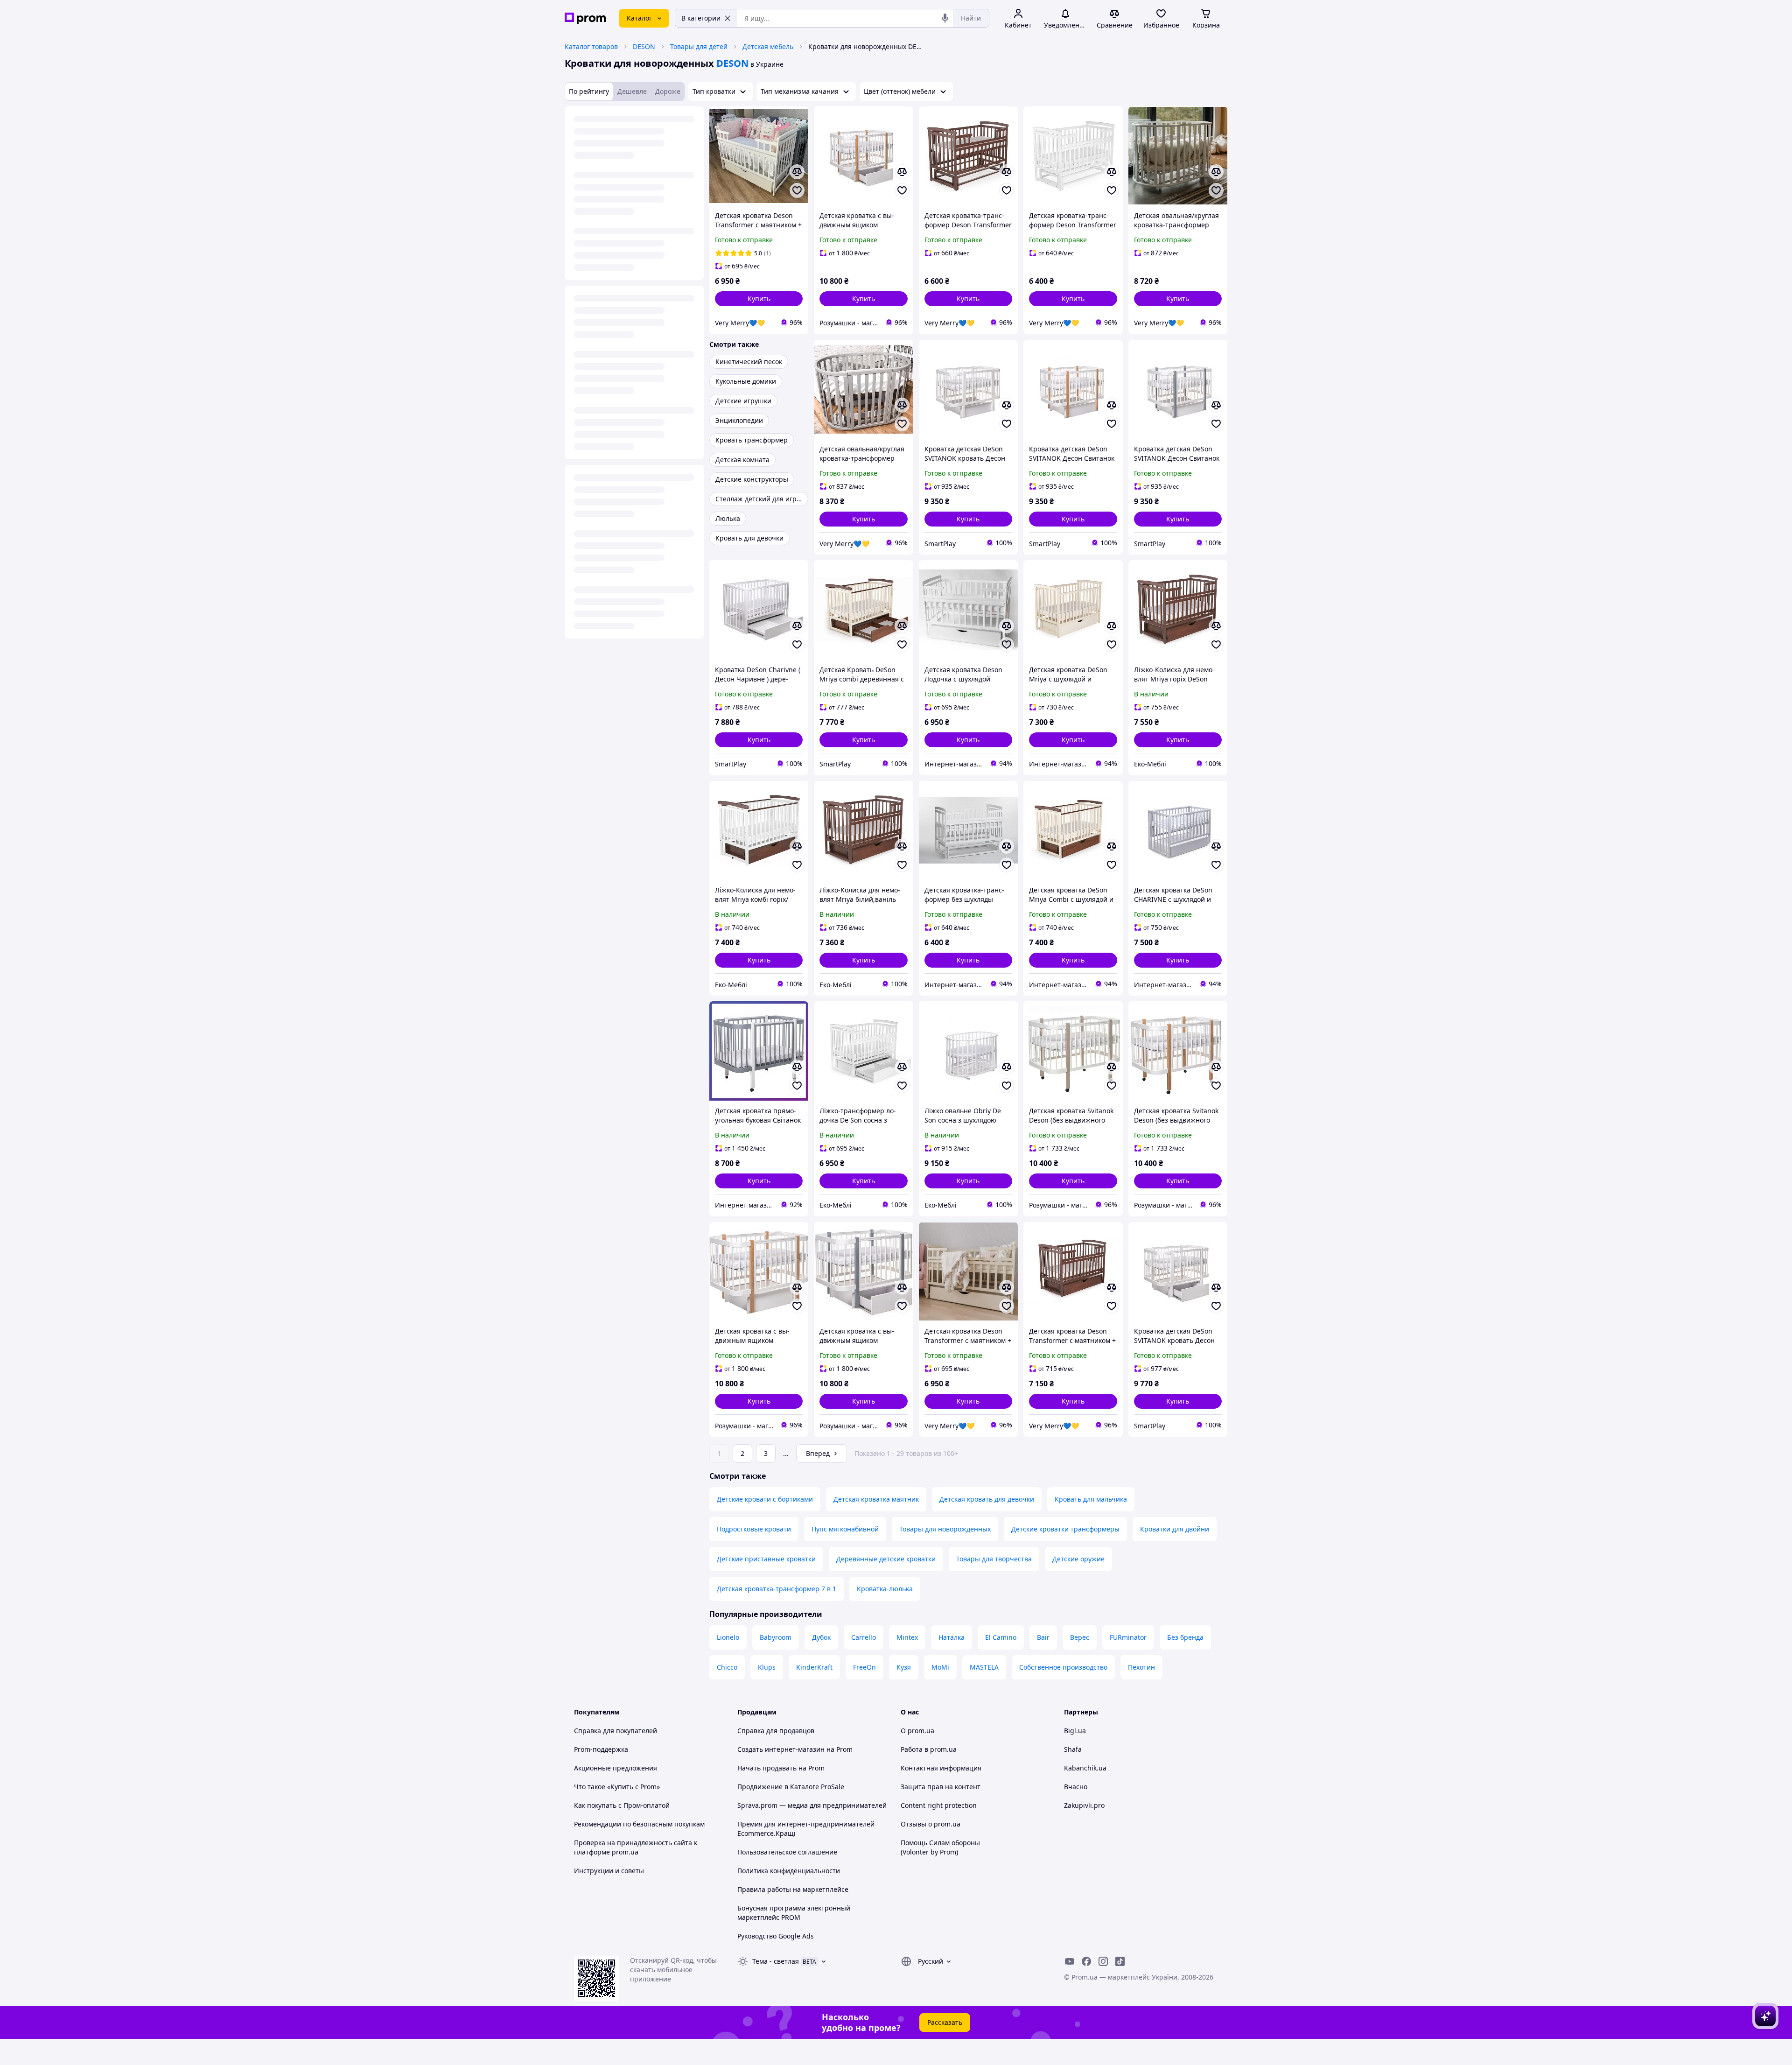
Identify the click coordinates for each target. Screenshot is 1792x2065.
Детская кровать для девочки (987, 1499)
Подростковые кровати (754, 1529)
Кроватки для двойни (1175, 1529)
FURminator (1128, 1637)
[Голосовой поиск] (945, 18)
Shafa (1073, 1749)
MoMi (940, 1667)
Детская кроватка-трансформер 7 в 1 (777, 1589)
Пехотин (1141, 1667)
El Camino (1001, 1637)
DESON (644, 46)
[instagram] (1103, 1961)
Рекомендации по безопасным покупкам (639, 1824)
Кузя (904, 1667)
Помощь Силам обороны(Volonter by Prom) (940, 1847)
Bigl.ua (1075, 1731)
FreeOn (864, 1667)
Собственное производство (1063, 1667)
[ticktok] (1120, 1961)
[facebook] (1086, 1961)
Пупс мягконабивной (845, 1529)
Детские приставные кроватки (766, 1559)
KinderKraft (814, 1667)
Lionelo (728, 1637)
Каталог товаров (591, 46)
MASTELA (984, 1667)
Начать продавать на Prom (781, 1768)
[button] (759, 299)
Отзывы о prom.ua (931, 1824)
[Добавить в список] (797, 190)
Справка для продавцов (776, 1731)
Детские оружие (1078, 1559)
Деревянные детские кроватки (886, 1559)
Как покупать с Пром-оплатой (622, 1805)
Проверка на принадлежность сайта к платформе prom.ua (636, 1847)
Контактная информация (941, 1768)
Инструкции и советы (609, 1871)
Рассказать (945, 2022)
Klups (767, 1667)
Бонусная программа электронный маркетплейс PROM (794, 1913)
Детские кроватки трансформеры (1065, 1529)
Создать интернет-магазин (781, 1749)
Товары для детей (699, 46)
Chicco (727, 1667)
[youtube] (1070, 1961)
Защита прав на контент (941, 1787)
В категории (701, 18)
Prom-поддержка (601, 1749)
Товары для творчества (994, 1559)
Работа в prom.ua (929, 1749)
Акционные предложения (616, 1768)
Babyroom (776, 1637)
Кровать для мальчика (1091, 1499)
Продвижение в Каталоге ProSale (791, 1787)
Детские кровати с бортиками (765, 1499)
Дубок (821, 1637)
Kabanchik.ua (1085, 1768)
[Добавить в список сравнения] (797, 172)
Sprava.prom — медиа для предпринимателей (812, 1805)
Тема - (776, 1961)
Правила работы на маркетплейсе (793, 1889)
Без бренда (1185, 1637)
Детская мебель (768, 46)
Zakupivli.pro (1084, 1805)
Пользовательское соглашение (787, 1852)
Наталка (952, 1637)
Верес (1080, 1637)
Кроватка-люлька (885, 1589)
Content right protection (939, 1805)
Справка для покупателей (616, 1731)
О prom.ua (917, 1731)
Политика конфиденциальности (789, 1871)
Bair (1043, 1637)
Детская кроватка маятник (876, 1499)
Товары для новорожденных (945, 1529)
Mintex (907, 1637)
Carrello (864, 1637)
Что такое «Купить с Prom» (617, 1787)
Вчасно (1076, 1787)
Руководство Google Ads (776, 1936)
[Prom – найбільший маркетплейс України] (585, 18)
